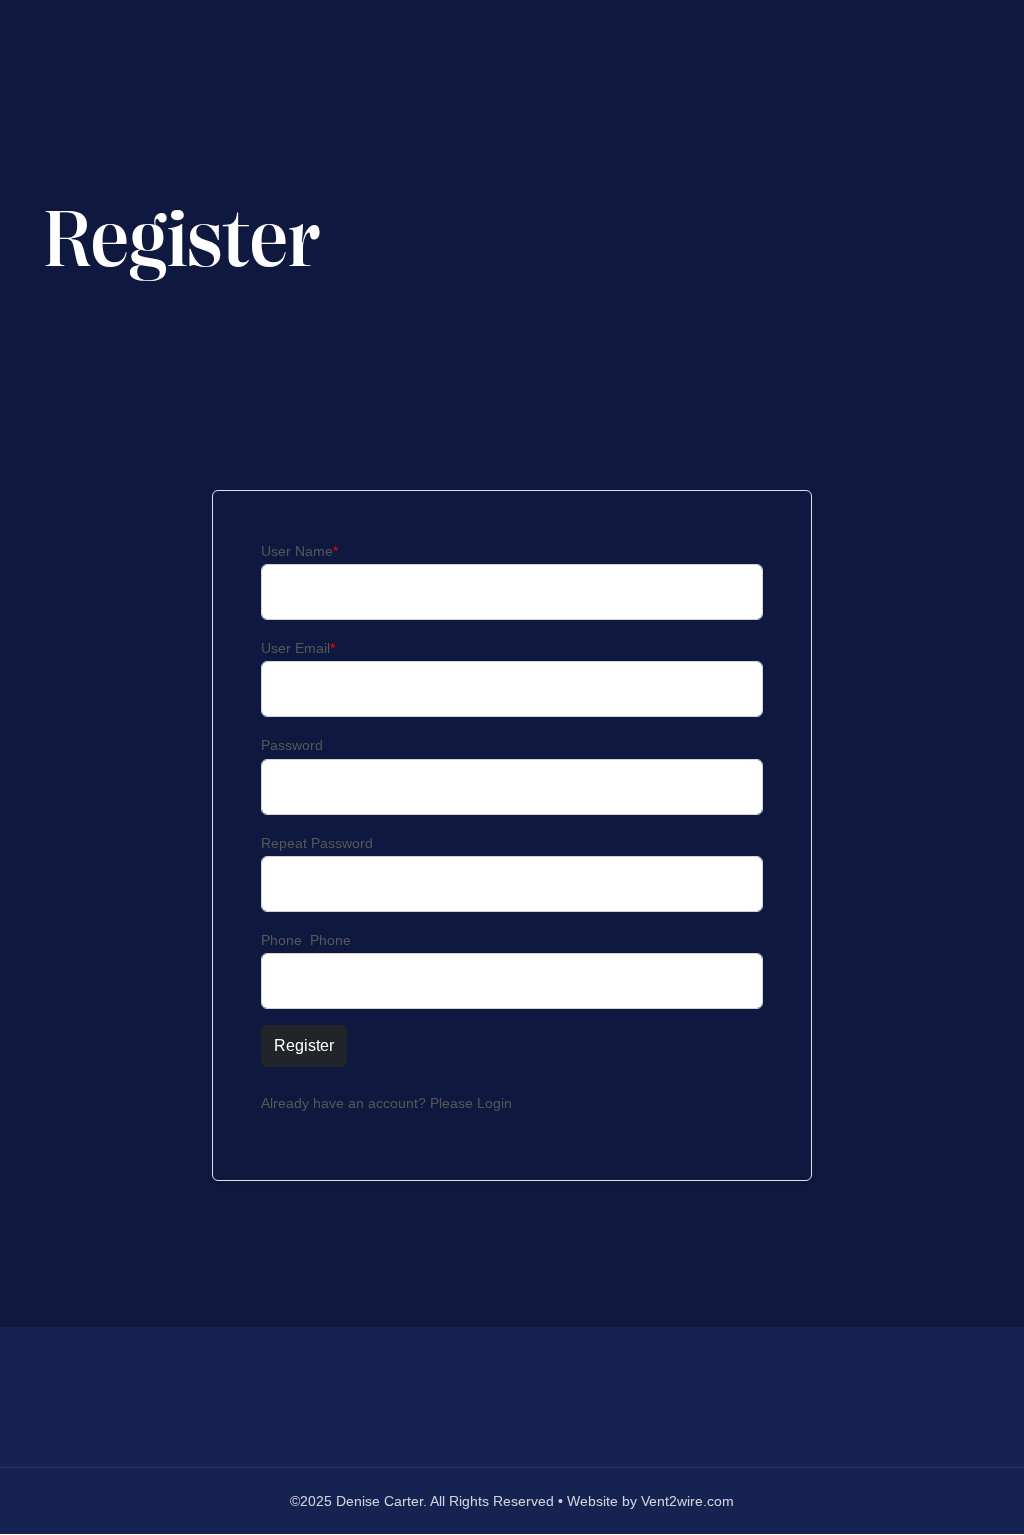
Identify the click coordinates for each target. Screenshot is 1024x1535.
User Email (298, 648)
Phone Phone (306, 940)
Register (304, 1045)
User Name (299, 551)
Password (292, 745)
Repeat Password (317, 843)
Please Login (471, 1103)
